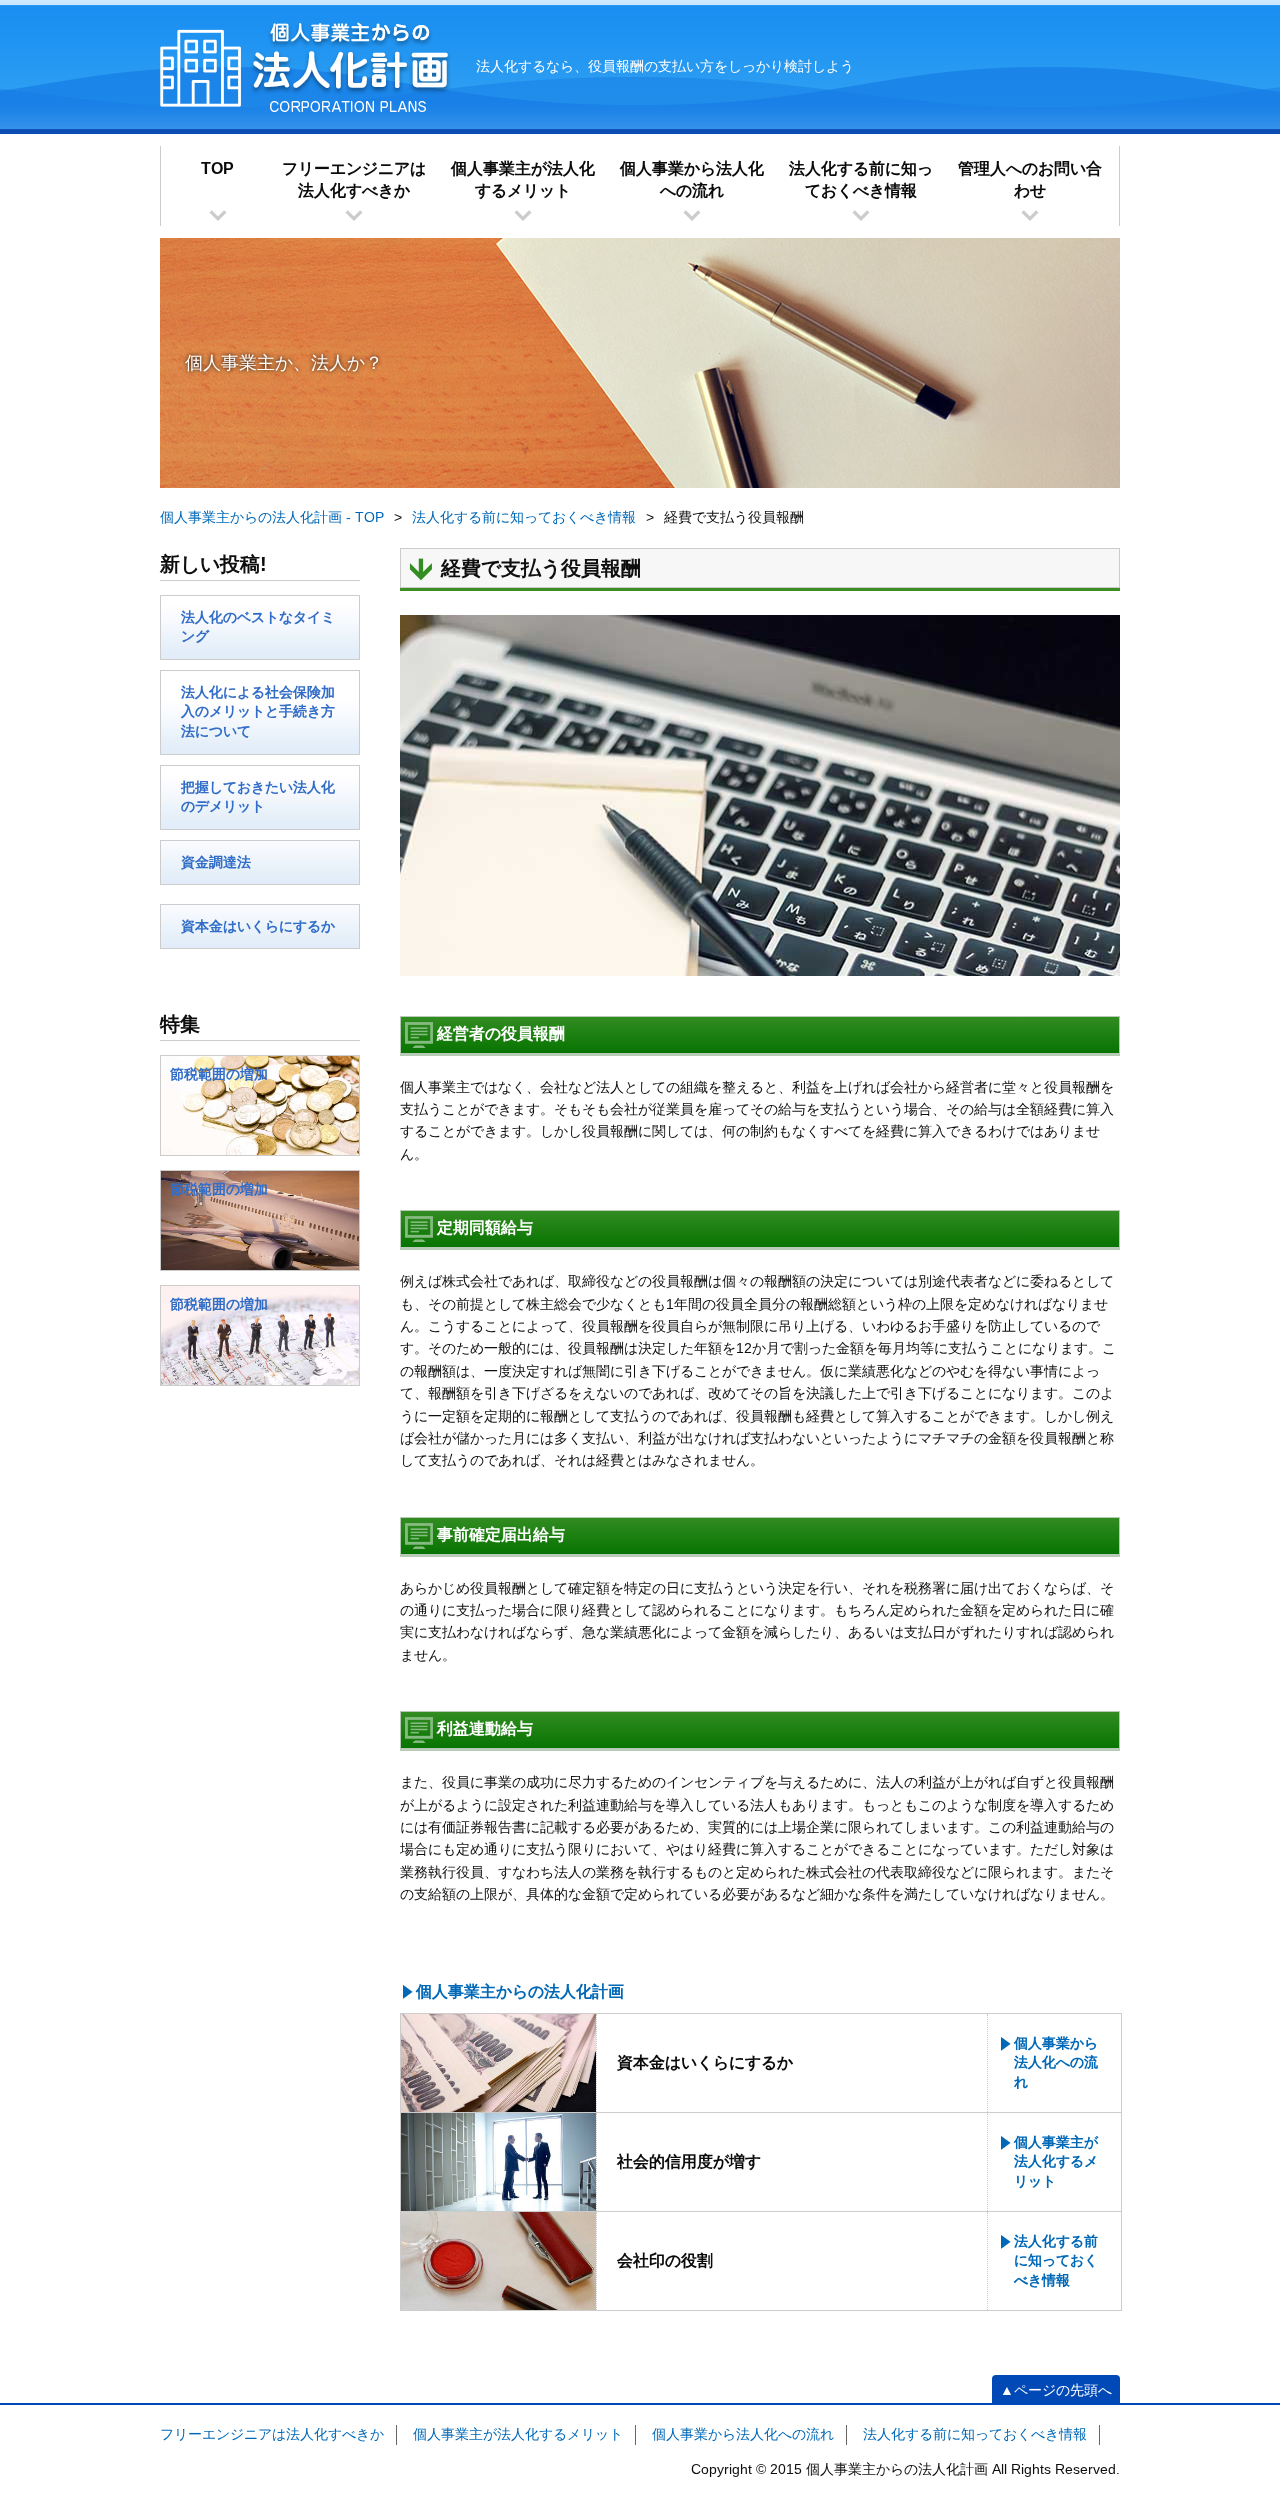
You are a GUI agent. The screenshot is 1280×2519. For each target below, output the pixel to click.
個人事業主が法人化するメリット (523, 179)
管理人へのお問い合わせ (1030, 179)
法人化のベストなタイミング (258, 627)
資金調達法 (216, 862)
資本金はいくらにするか (258, 926)
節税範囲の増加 (219, 1074)
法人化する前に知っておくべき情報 (861, 179)
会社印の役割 (665, 2260)
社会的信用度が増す (689, 2161)
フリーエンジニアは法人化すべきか (354, 179)
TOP (217, 168)
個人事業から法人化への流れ (692, 179)
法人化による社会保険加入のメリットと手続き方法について (258, 711)
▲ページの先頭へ (1056, 2390)
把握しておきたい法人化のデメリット (258, 797)
